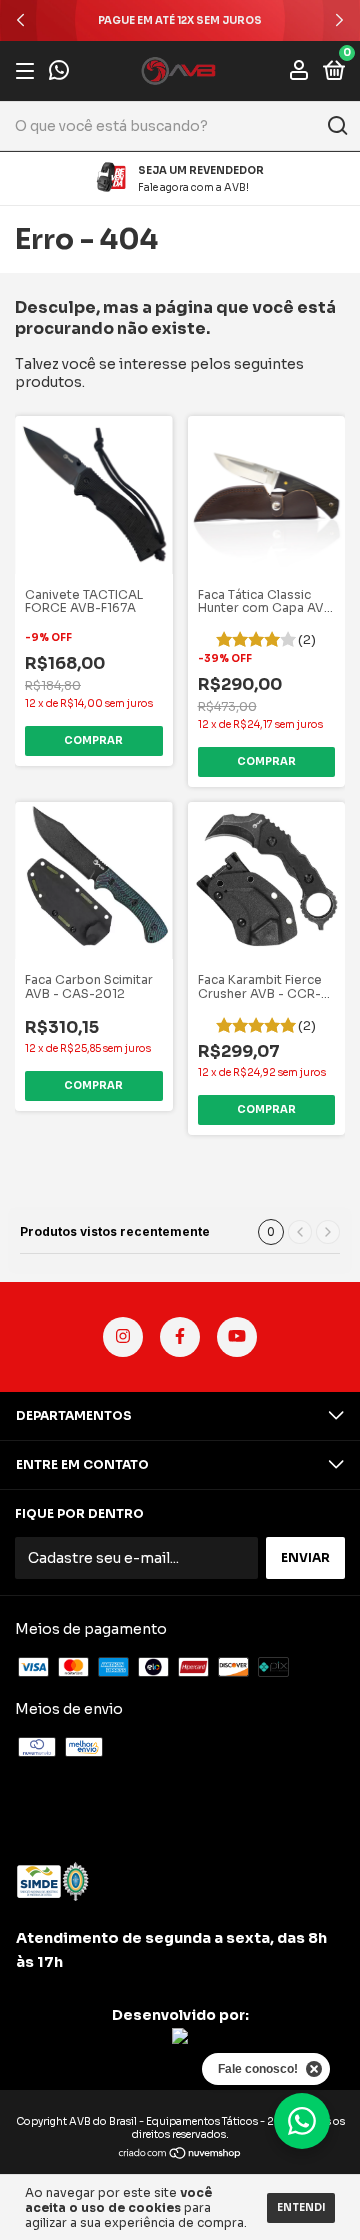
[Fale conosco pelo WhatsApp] (59, 72)
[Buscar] (336, 126)
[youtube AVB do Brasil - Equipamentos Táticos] (237, 1337)
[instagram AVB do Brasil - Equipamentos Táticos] (123, 1337)
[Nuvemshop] (180, 2155)
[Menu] (28, 71)
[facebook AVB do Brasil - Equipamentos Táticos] (180, 1337)
